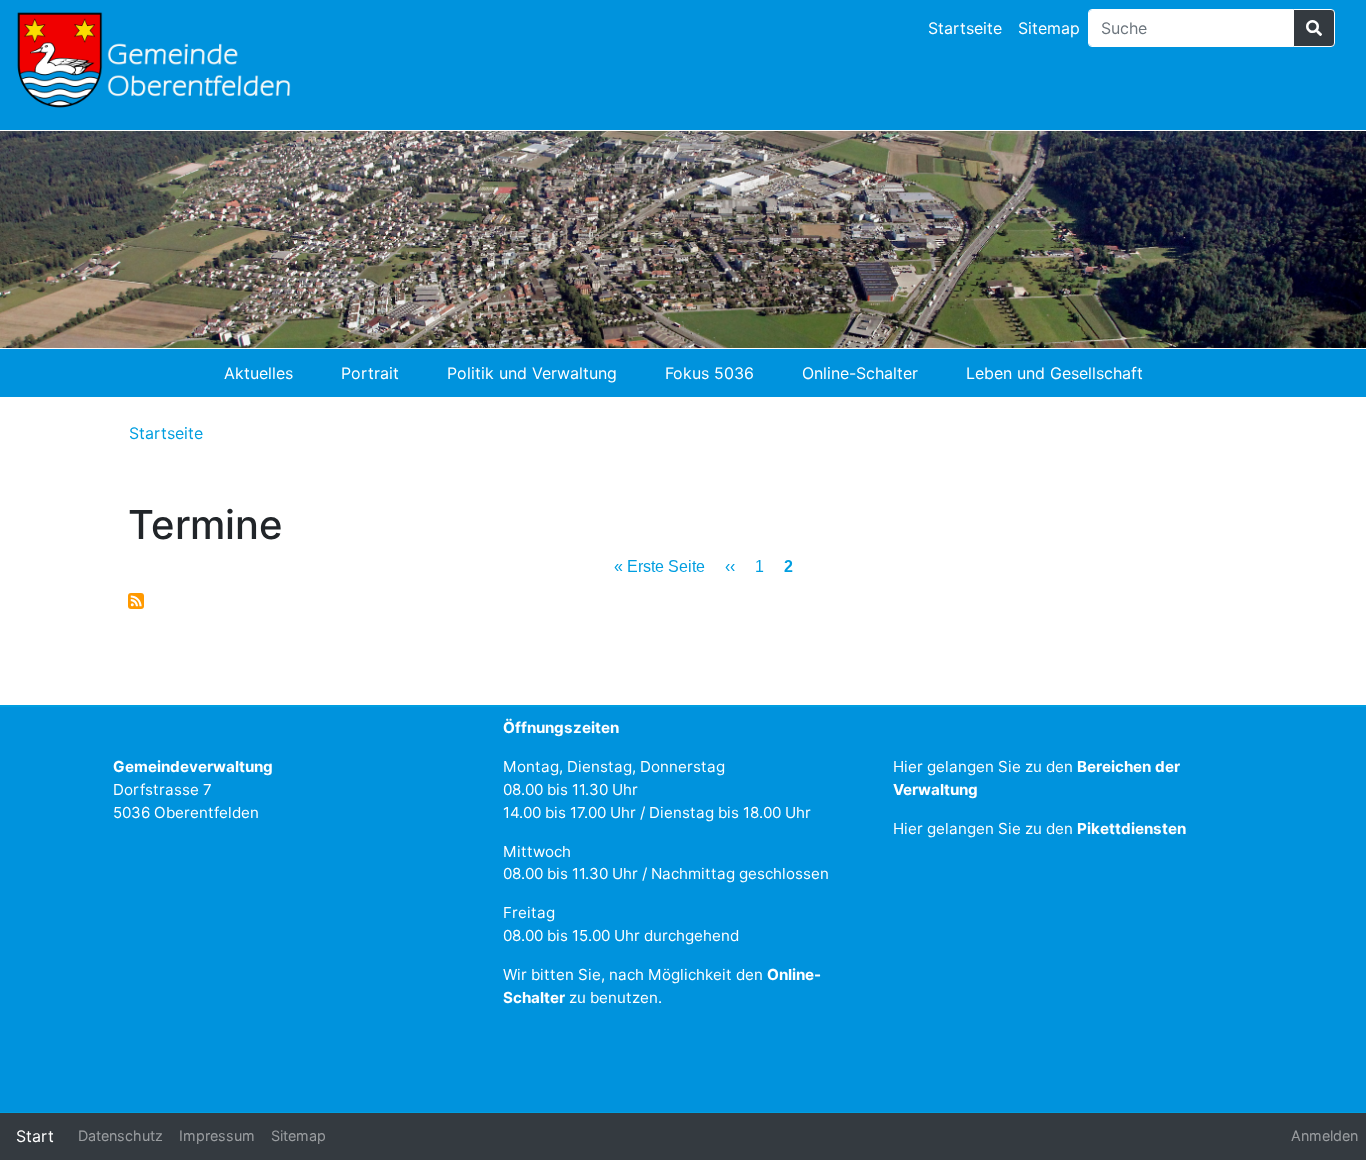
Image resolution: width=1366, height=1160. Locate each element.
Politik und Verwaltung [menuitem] (532, 373)
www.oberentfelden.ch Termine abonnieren (136, 601)
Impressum (217, 1135)
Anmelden (1324, 1135)
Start (35, 1136)
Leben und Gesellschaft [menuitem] (1054, 373)
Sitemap (1049, 28)
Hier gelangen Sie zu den (1039, 828)
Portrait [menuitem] (370, 373)
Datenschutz (120, 1135)
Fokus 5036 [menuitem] (709, 373)
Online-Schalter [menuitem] (860, 373)
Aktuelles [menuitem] (258, 373)
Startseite (965, 28)
